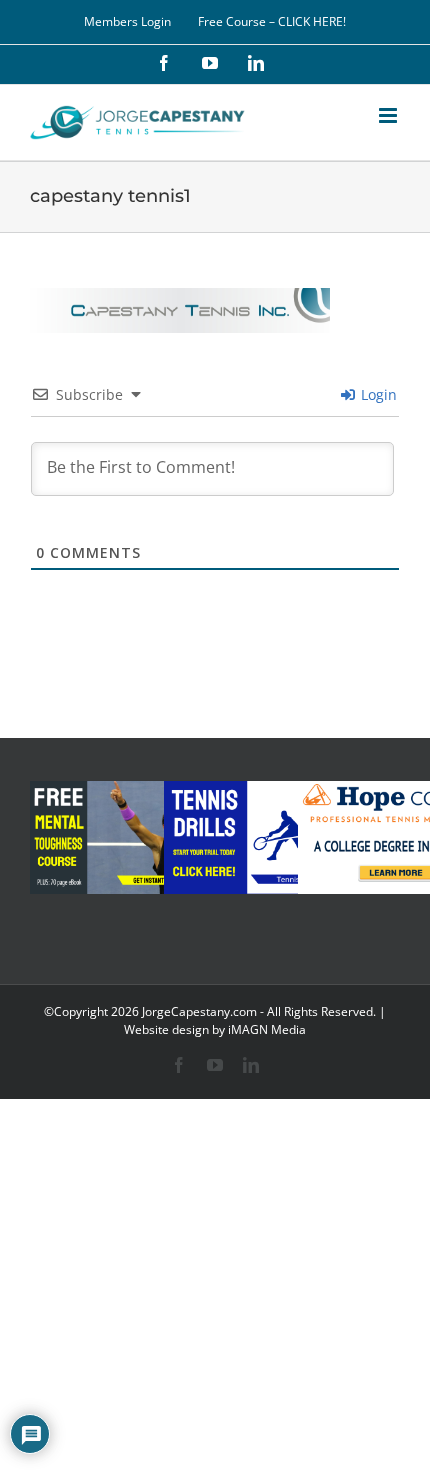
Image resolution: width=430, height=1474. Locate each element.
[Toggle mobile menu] (389, 115)
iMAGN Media (267, 1029)
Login (377, 394)
